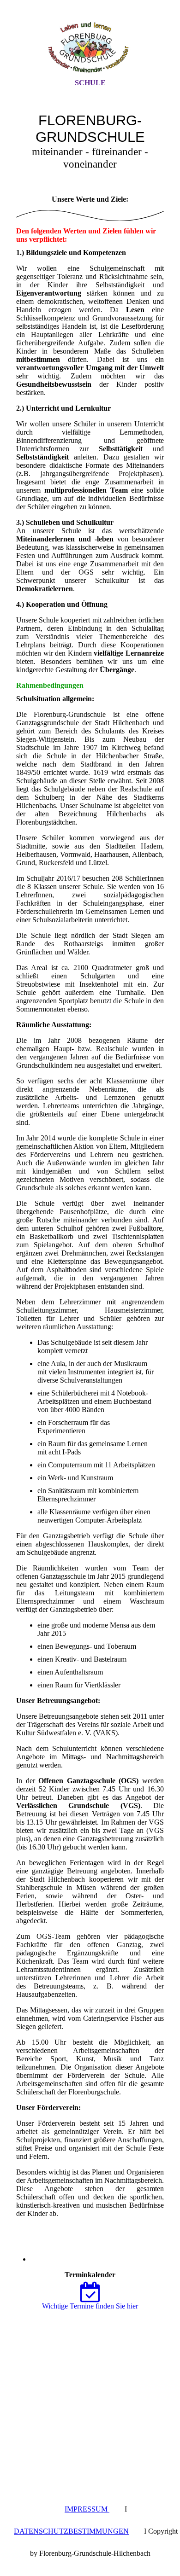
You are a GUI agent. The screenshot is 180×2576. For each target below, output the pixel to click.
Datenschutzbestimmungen (71, 2531)
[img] (90, 47)
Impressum (87, 2509)
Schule (90, 83)
